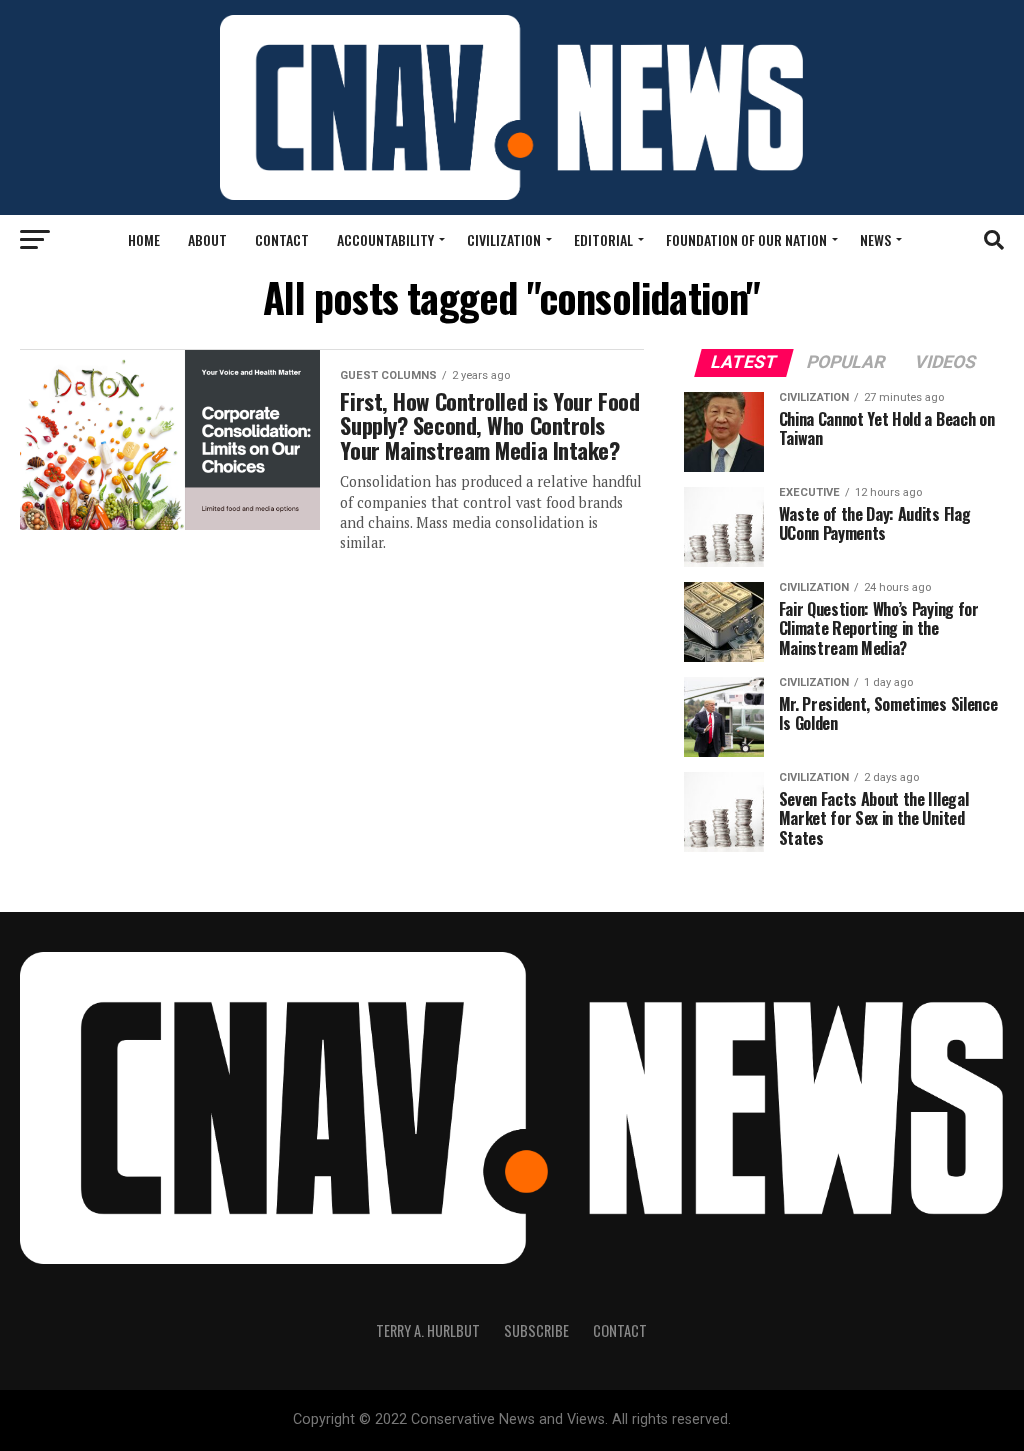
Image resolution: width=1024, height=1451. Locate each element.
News (875, 239)
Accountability (385, 239)
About (207, 239)
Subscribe (536, 1330)
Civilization (504, 239)
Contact (282, 239)
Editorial (603, 239)
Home (144, 239)
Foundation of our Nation (746, 239)
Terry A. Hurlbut (428, 1330)
